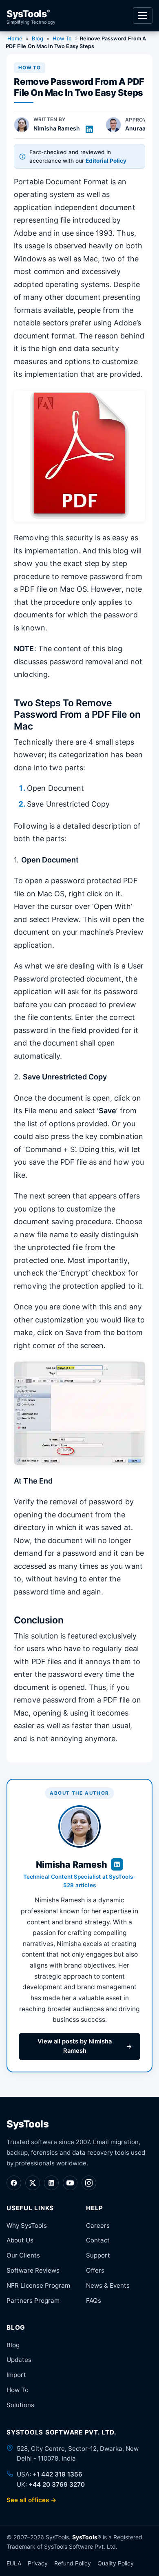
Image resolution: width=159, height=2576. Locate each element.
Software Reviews (33, 2270)
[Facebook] (14, 2183)
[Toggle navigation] (143, 15)
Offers (95, 2270)
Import (16, 2375)
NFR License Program (38, 2285)
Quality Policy (116, 2563)
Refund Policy (73, 2563)
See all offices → (32, 2500)
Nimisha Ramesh (57, 128)
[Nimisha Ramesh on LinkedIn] (89, 129)
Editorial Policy (106, 161)
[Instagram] (89, 2183)
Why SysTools (27, 2226)
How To (62, 39)
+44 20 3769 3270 (57, 2484)
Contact (98, 2240)
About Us (20, 2240)
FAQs (94, 2301)
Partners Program (33, 2301)
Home (15, 39)
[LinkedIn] (51, 2183)
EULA (14, 2563)
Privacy (38, 2563)
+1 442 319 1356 (57, 2474)
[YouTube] (70, 2183)
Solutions (20, 2405)
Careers (98, 2226)
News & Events (108, 2285)
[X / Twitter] (33, 2183)
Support (98, 2255)
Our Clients (23, 2255)
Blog (37, 39)
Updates (19, 2360)
